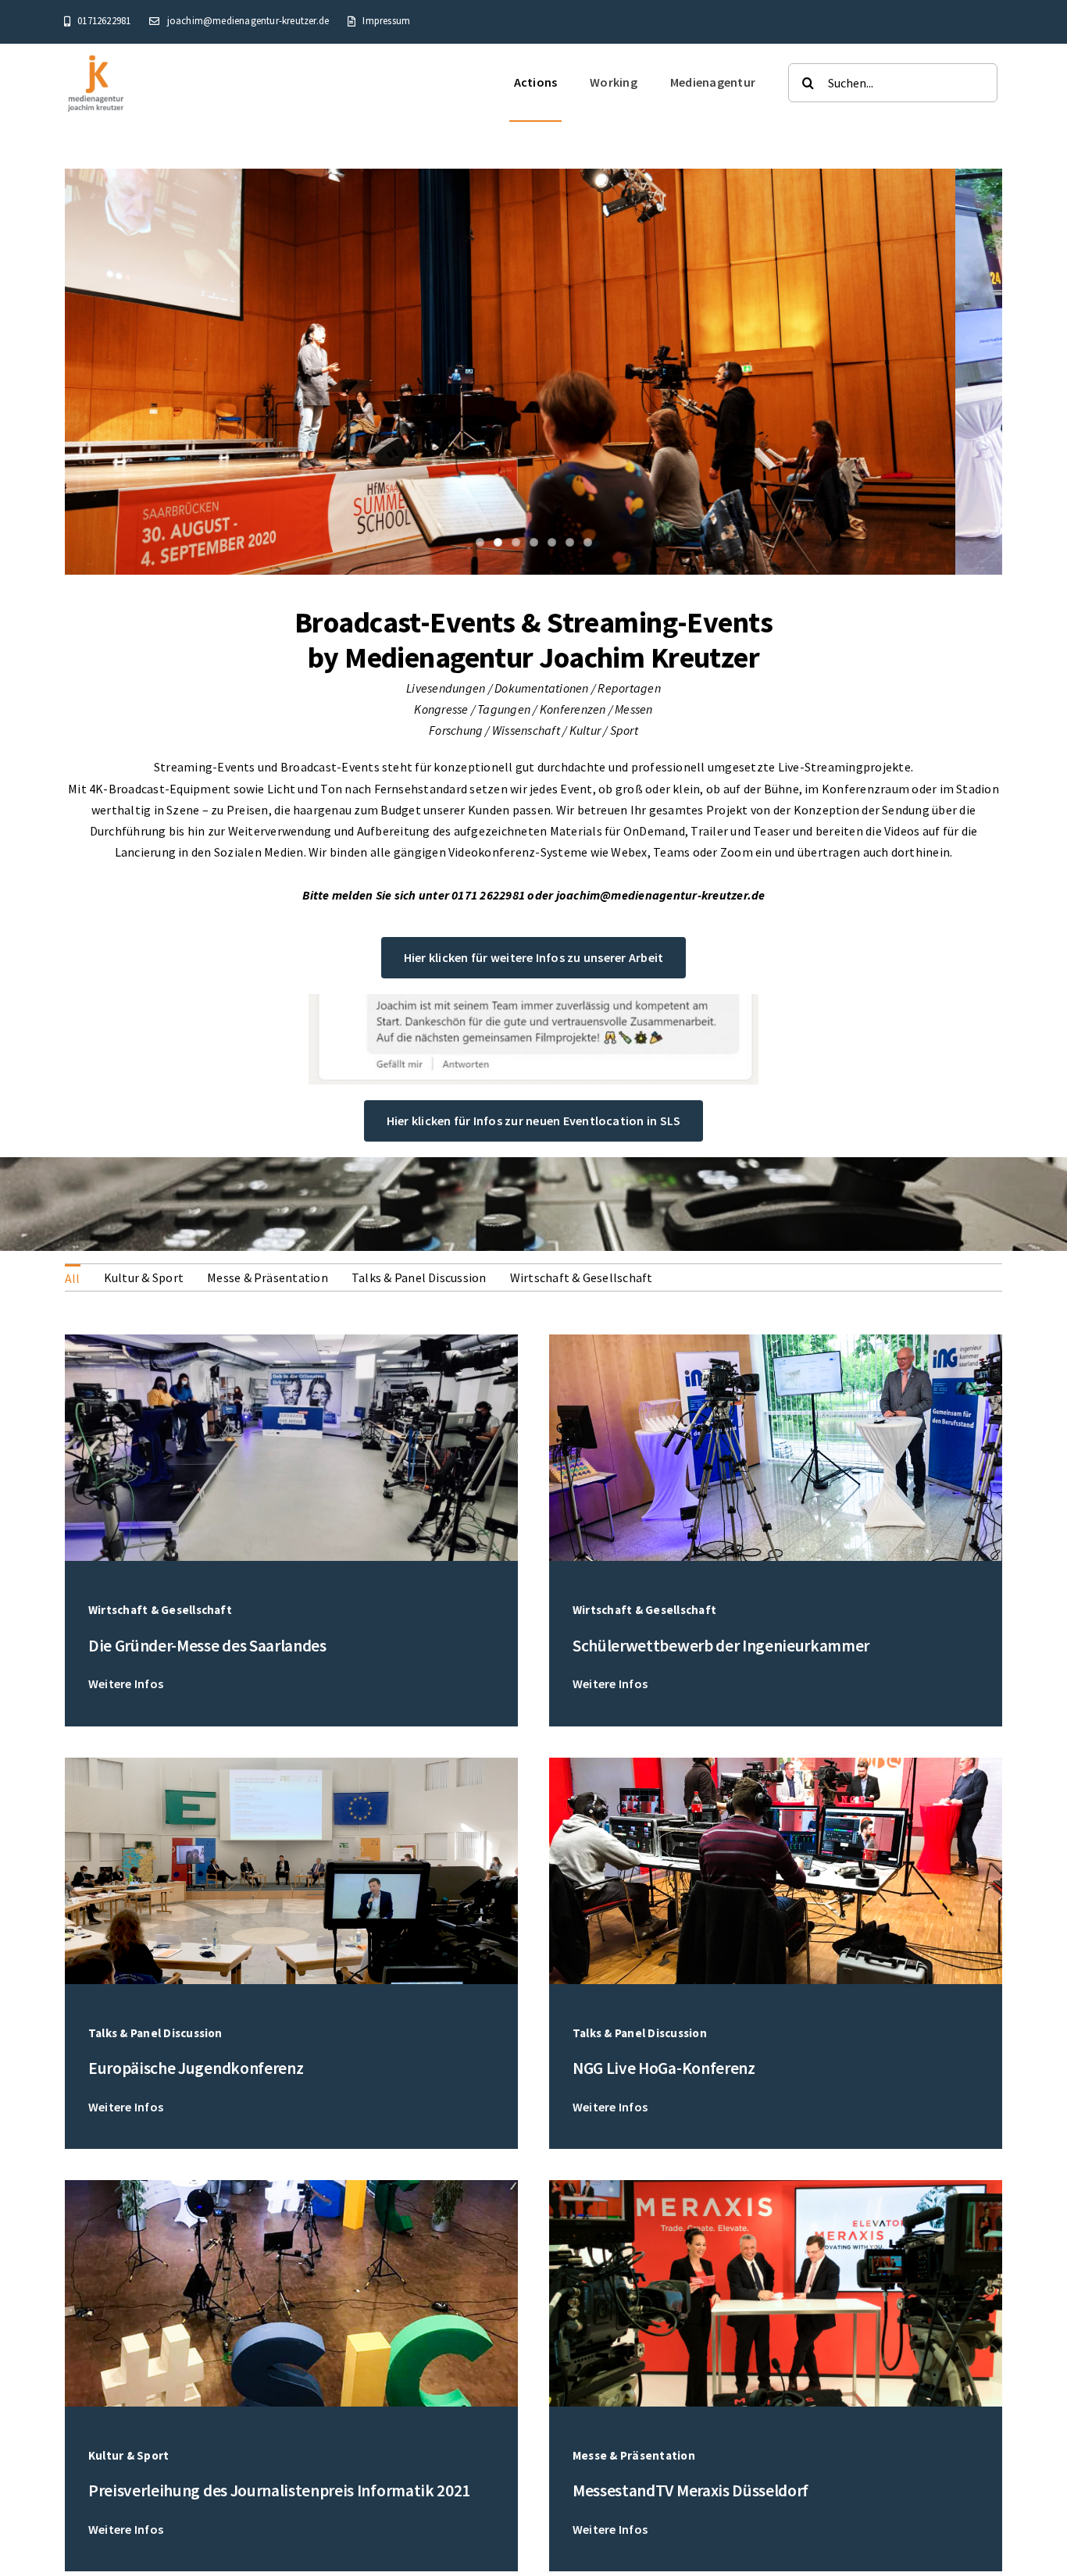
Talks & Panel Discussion (419, 1277)
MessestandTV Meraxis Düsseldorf (691, 2490)
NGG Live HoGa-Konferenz (664, 2068)
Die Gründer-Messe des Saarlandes (207, 1646)
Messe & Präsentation (268, 1277)
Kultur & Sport (144, 1277)
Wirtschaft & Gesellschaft (582, 1277)
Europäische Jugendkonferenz (196, 2068)
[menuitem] (73, 1277)
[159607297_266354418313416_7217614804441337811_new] (776, 1764)
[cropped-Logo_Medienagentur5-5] (96, 58)
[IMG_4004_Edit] (291, 1764)
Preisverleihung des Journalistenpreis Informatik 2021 (279, 2490)
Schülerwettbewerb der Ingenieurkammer (721, 1646)
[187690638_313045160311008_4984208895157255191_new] (776, 1341)
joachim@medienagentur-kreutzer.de (661, 895)
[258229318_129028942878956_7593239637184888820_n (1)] (291, 1341)
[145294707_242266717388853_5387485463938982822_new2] (291, 2186)
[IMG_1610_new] (776, 2186)
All (73, 1278)
